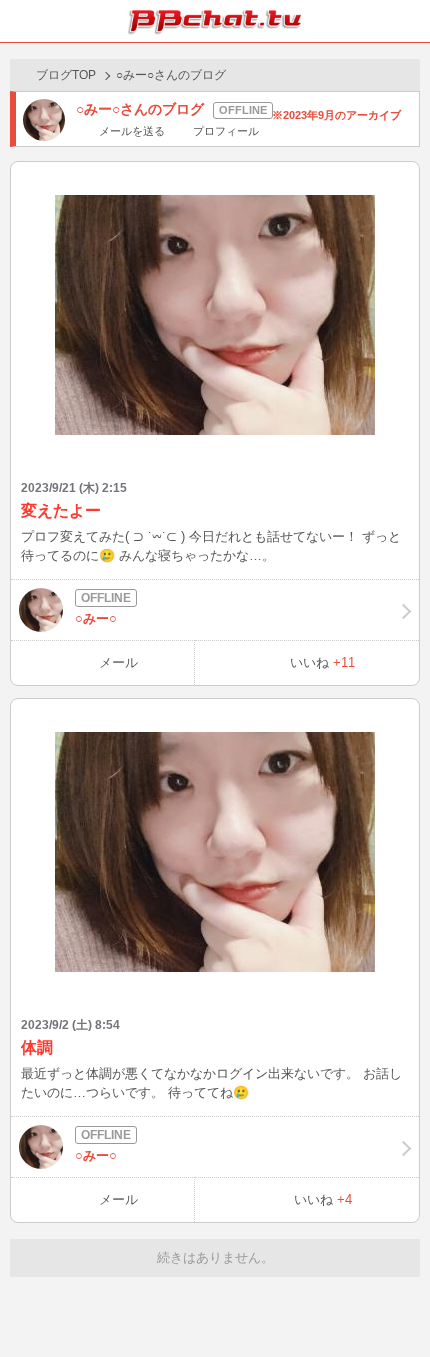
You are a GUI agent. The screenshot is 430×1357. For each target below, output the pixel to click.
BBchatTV (215, 21)
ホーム (21, 21)
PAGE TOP (394, 1303)
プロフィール (225, 131)
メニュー (409, 21)
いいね (322, 662)
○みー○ (96, 618)
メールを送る (132, 131)
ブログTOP (66, 75)
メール (118, 662)
